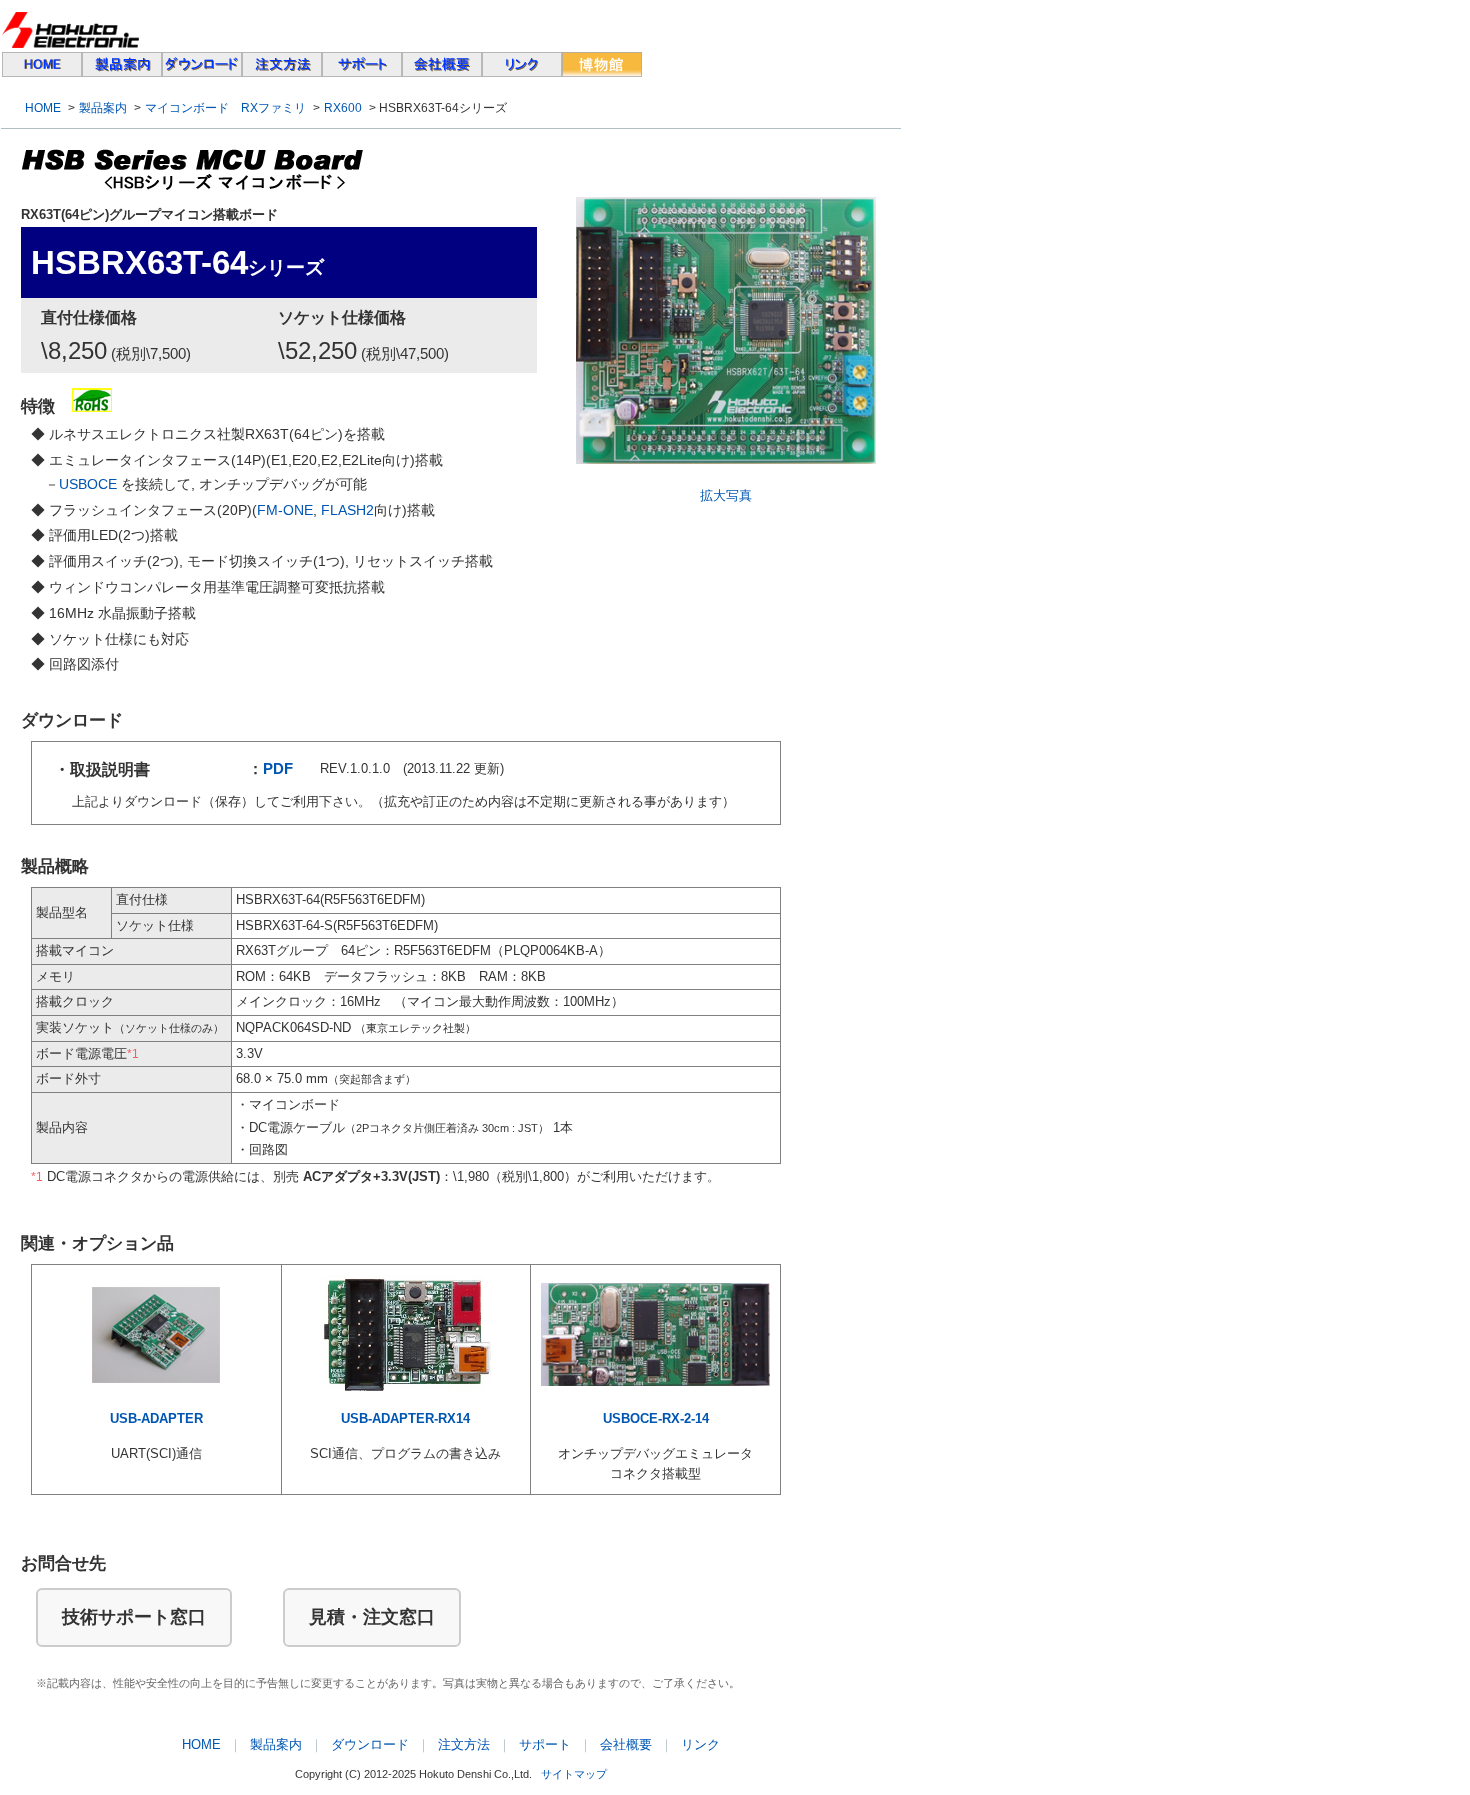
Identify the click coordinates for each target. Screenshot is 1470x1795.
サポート (545, 1744)
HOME (43, 108)
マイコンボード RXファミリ (225, 108)
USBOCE (88, 484)
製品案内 (103, 108)
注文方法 (464, 1744)
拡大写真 (726, 495)
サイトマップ (574, 1774)
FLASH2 (347, 510)
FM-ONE (285, 510)
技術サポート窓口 (134, 1617)
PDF (278, 769)
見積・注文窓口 (372, 1617)
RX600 (343, 108)
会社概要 (626, 1744)
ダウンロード (370, 1744)
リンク (700, 1744)
